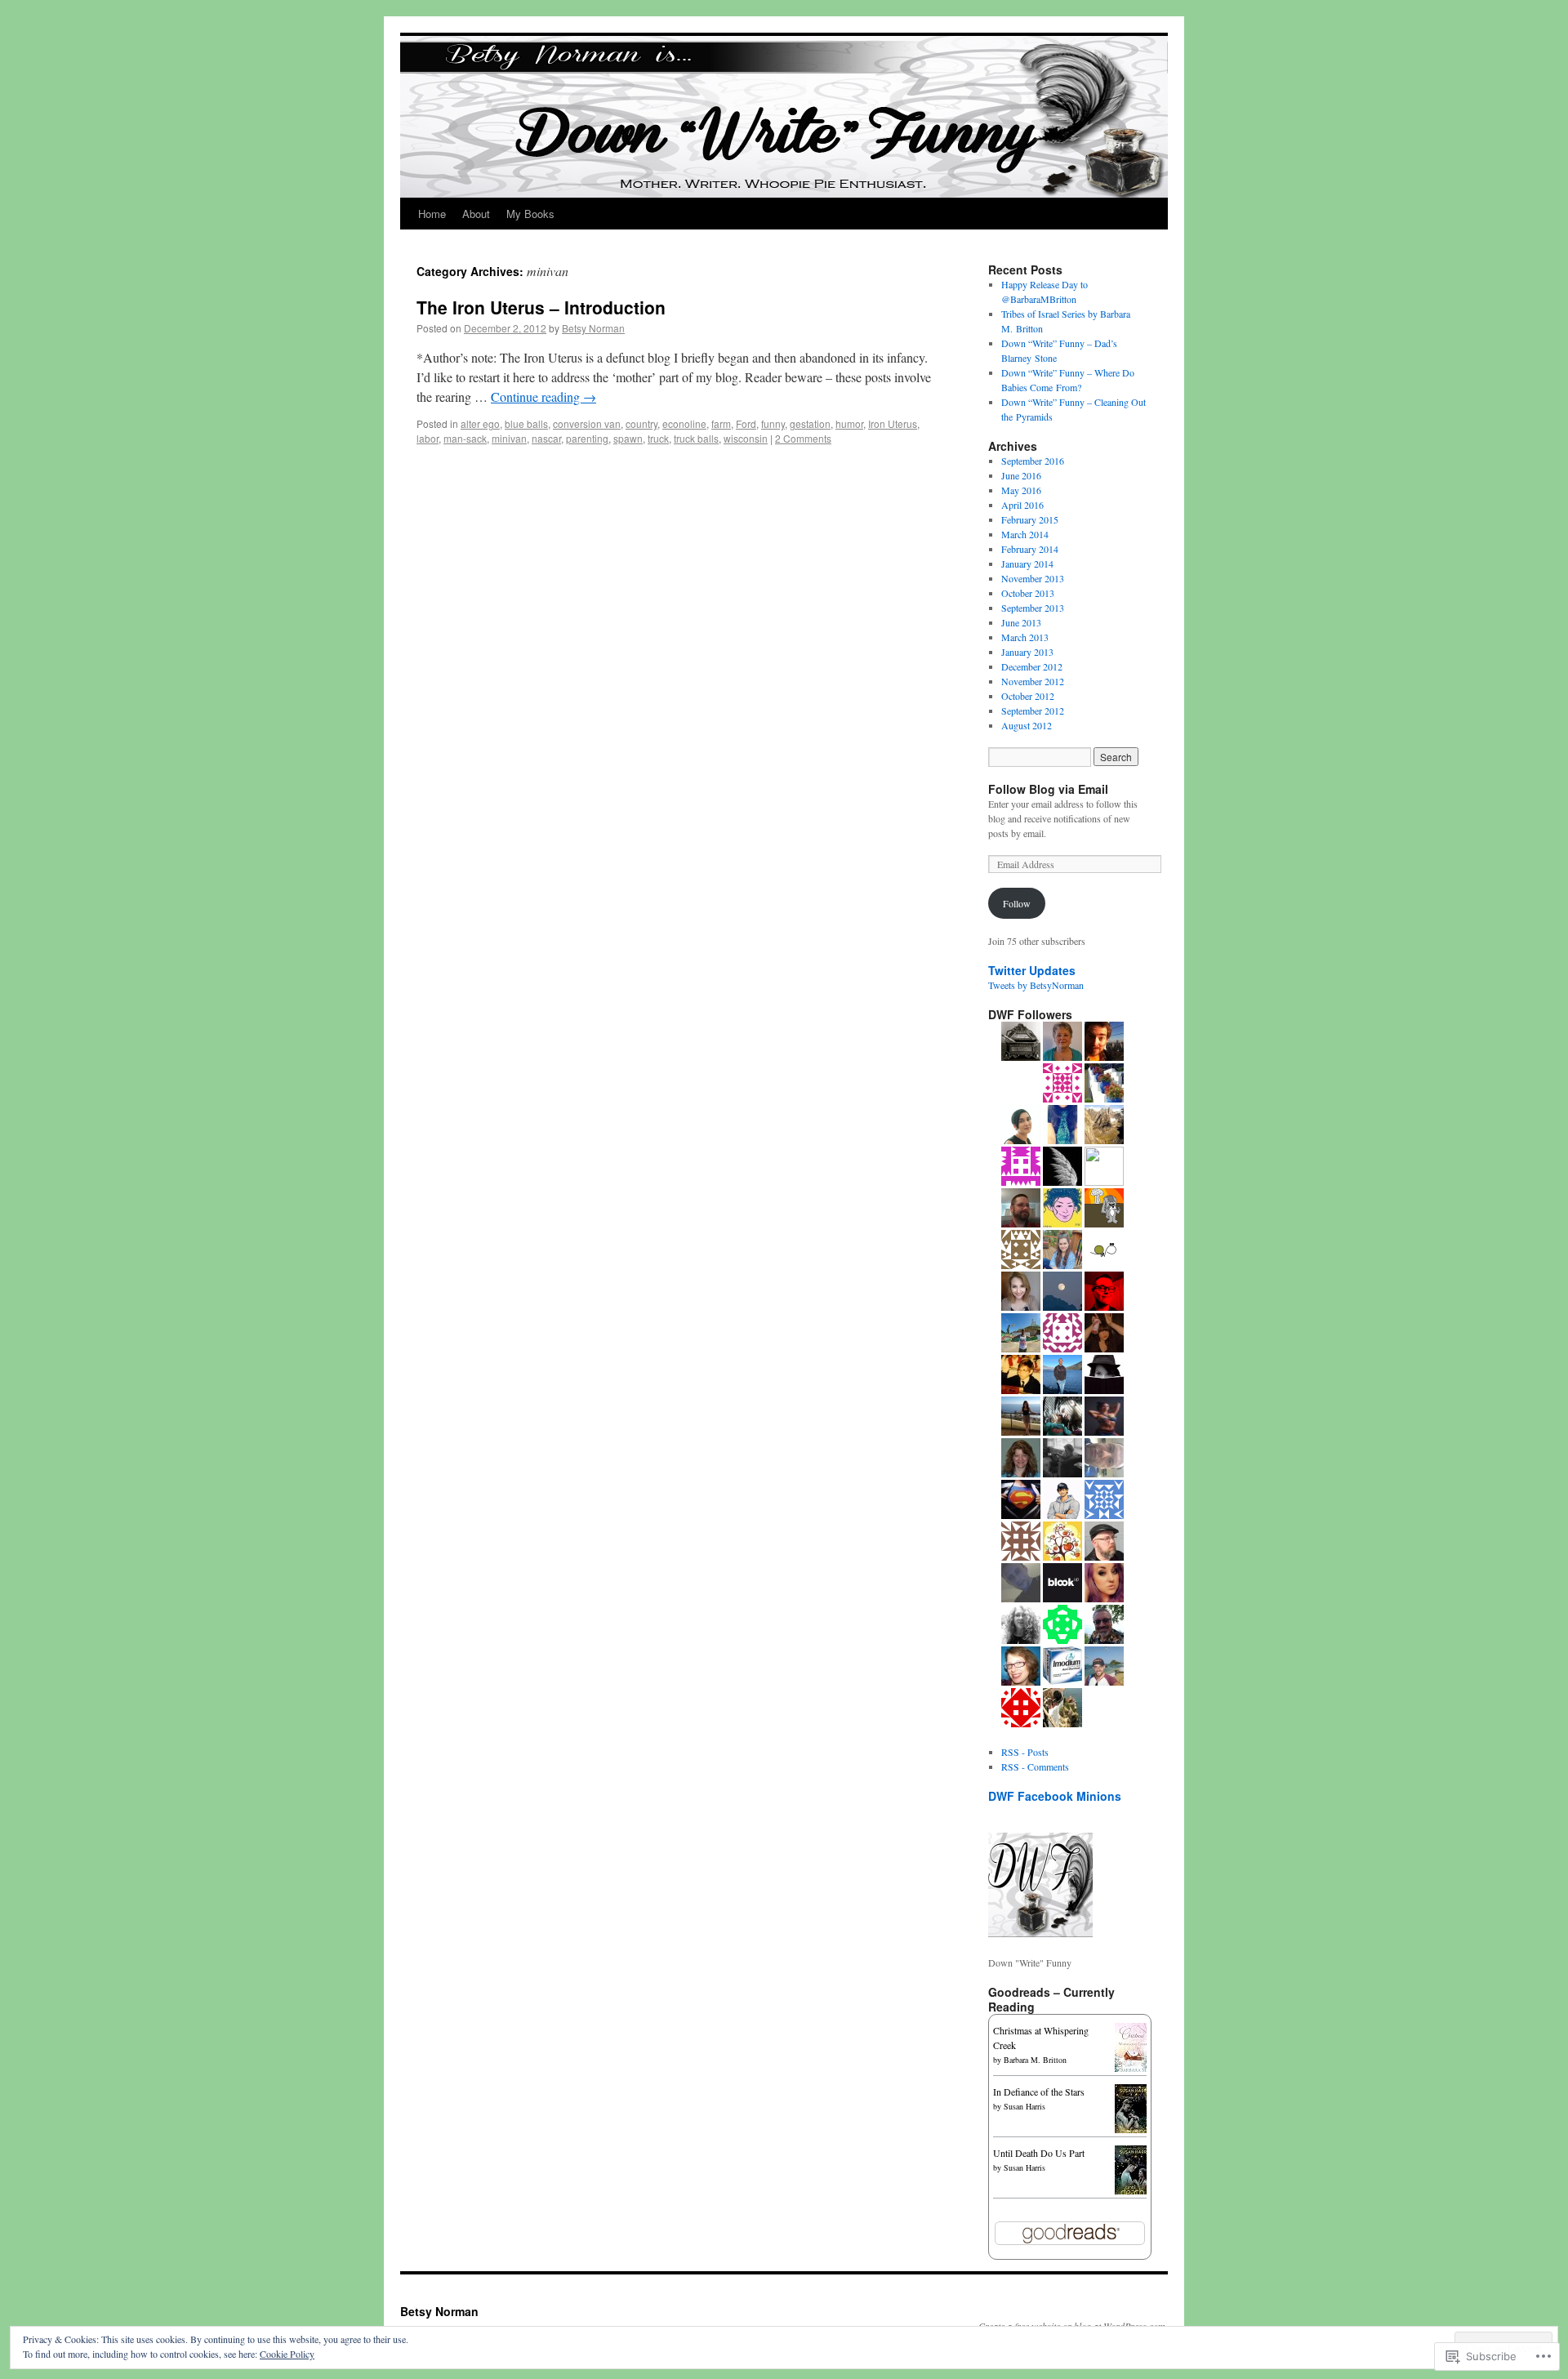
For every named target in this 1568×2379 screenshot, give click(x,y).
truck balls (696, 438)
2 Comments (803, 438)
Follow (1017, 903)
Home (432, 214)
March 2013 (1025, 637)
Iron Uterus (893, 423)
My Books (530, 214)
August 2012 (1027, 725)
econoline (684, 423)
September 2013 (1033, 608)
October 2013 (1028, 593)
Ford (746, 423)
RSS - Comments (1035, 1766)
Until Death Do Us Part (1039, 2153)
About (476, 214)
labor (428, 438)
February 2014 (1030, 549)
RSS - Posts (1025, 1752)
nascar (546, 438)
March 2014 (1025, 534)
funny (773, 423)
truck (658, 438)
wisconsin (746, 438)
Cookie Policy (287, 2354)
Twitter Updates (1032, 970)
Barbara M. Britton (1035, 2060)
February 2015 (1030, 519)
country (641, 423)
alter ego (480, 423)
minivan (509, 438)
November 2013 (1033, 578)
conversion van (587, 423)
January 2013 (1027, 652)
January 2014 (1027, 564)
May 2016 (1021, 490)
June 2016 (1021, 475)
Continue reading (543, 396)
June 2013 (1021, 622)
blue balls (526, 423)
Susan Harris (1025, 2106)
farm (721, 423)
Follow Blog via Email (1048, 789)
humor (849, 423)
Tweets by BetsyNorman (1036, 985)
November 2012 (1033, 681)
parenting (587, 438)
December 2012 (1032, 666)
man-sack (465, 438)
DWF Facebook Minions (1055, 1796)
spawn (628, 438)
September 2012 (1033, 711)
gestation (810, 423)
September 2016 (1033, 461)
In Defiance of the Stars (1039, 2092)
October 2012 (1028, 696)
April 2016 (1022, 505)
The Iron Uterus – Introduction (541, 307)
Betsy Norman (593, 328)
